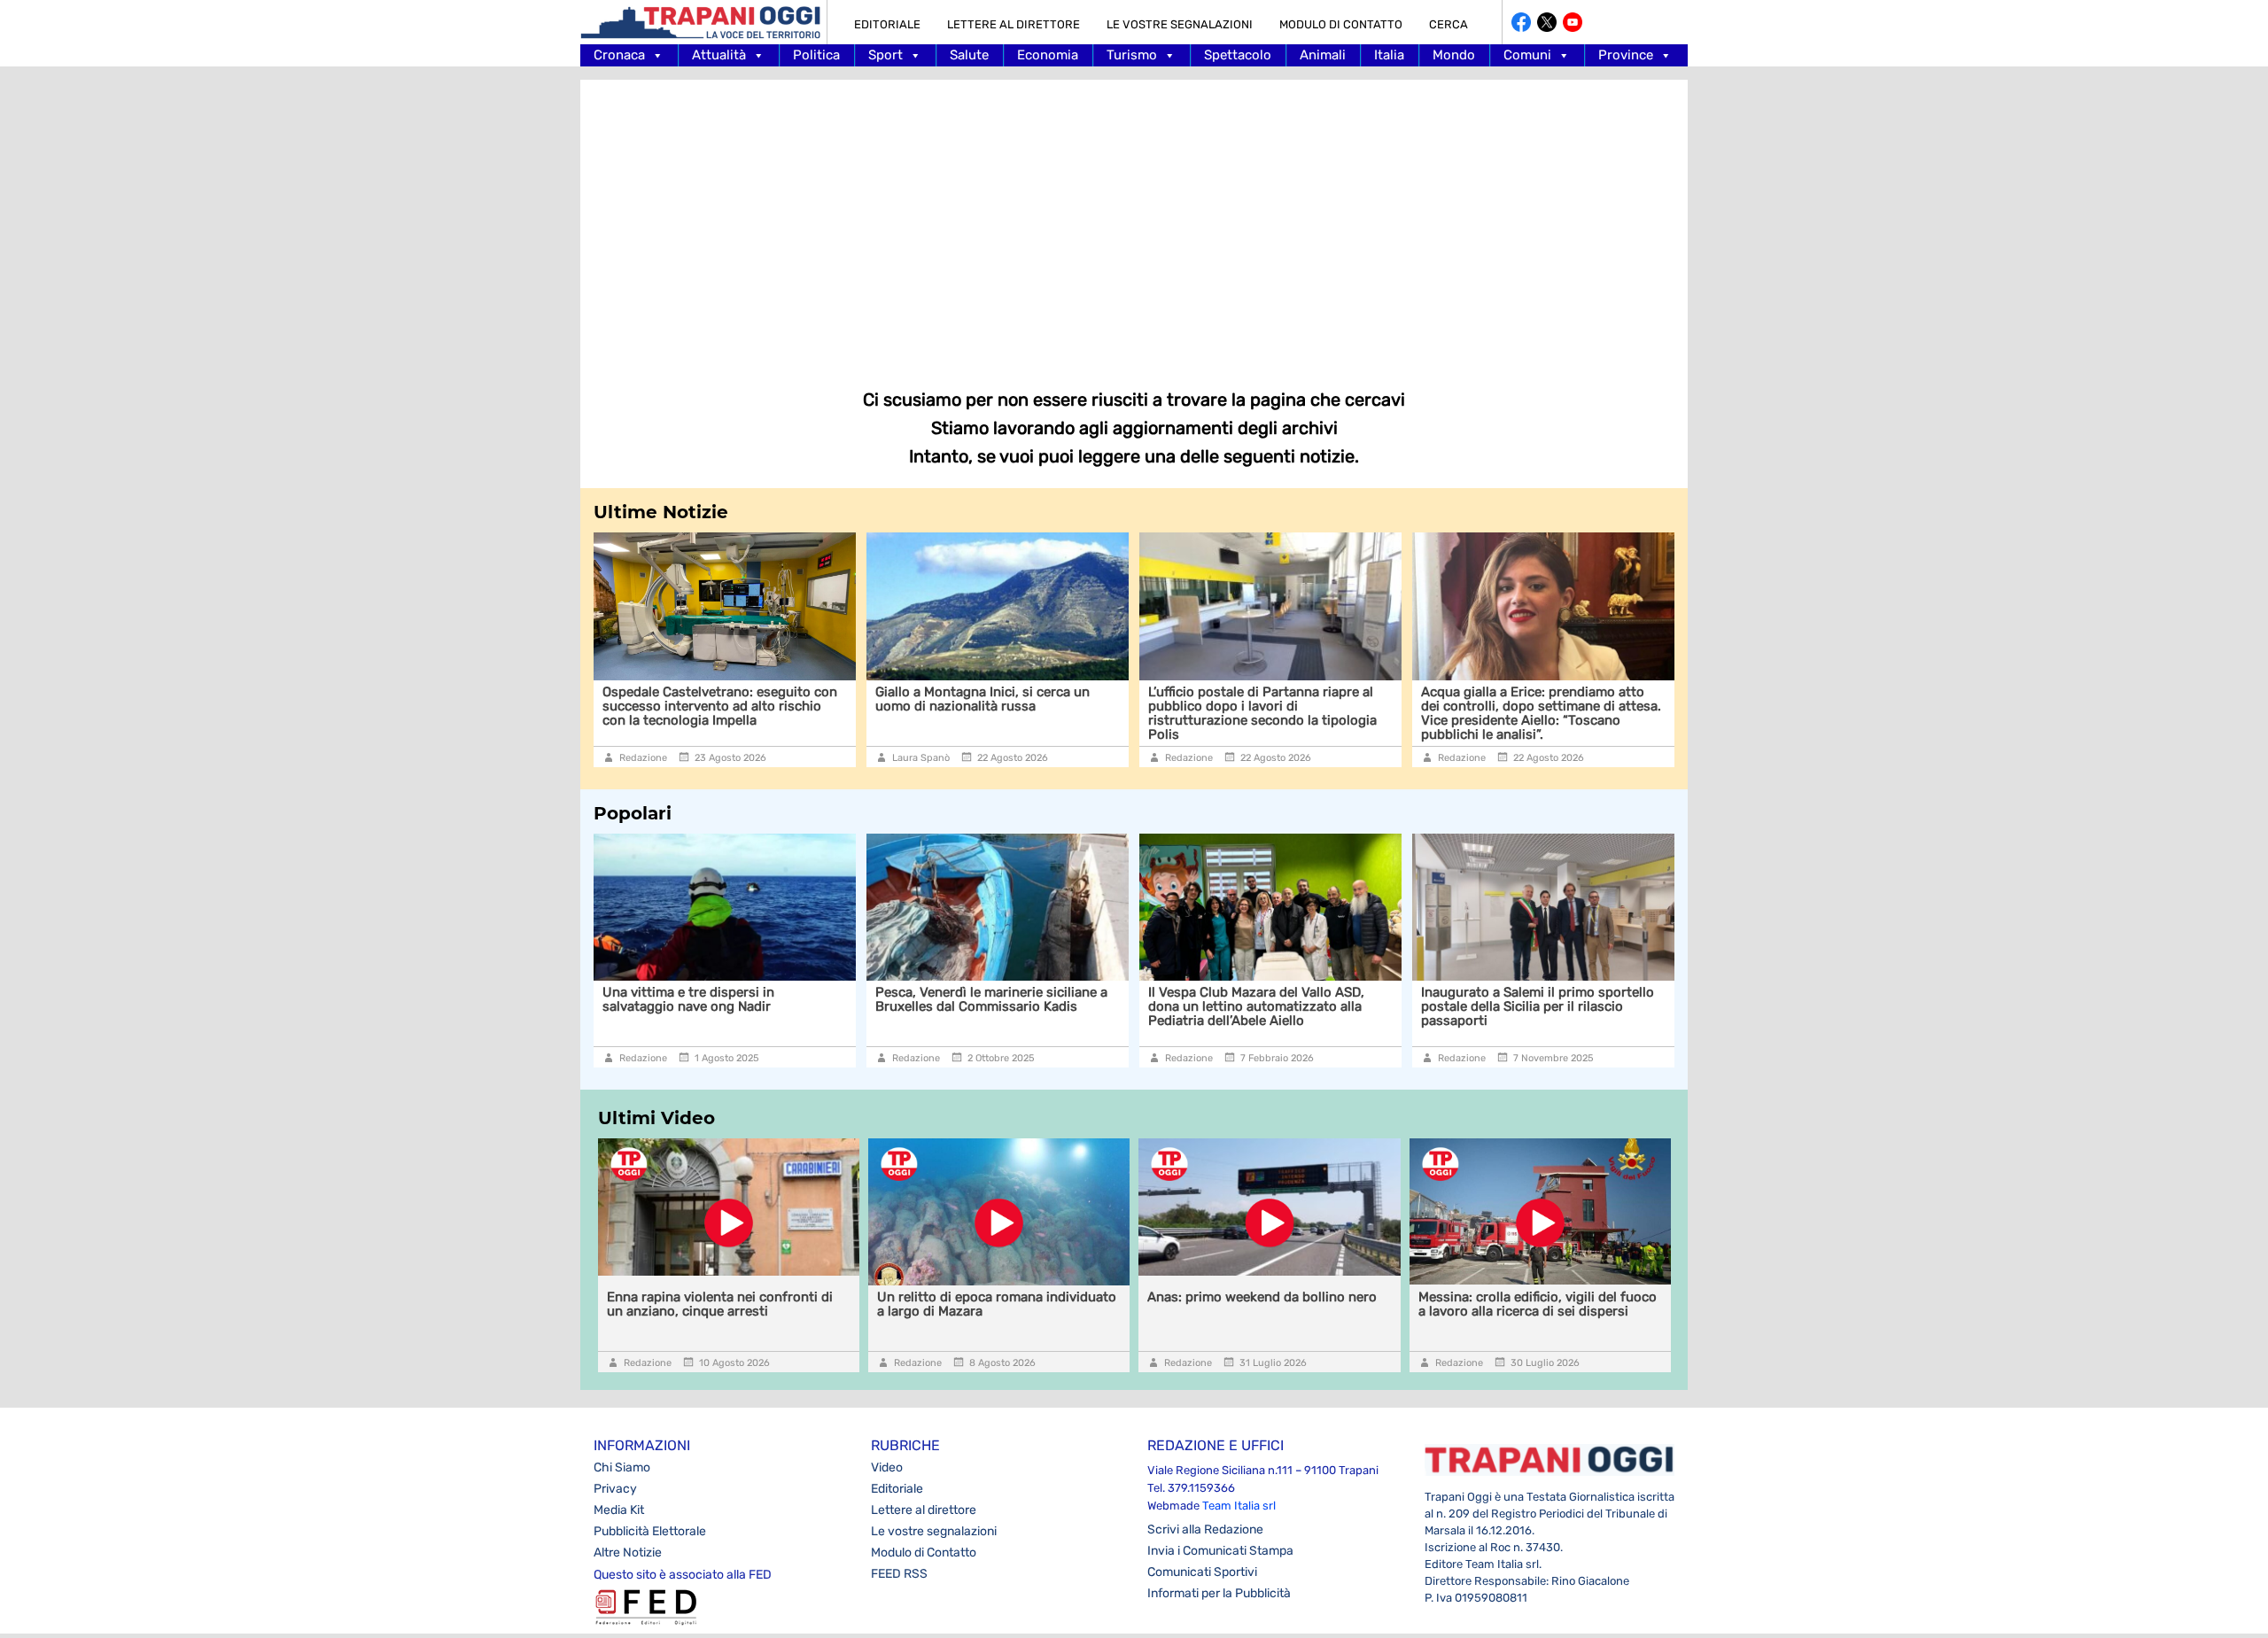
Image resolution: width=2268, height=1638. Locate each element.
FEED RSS (899, 1574)
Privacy (615, 1489)
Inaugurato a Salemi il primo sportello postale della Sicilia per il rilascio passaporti (1299, 1006)
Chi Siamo (622, 1467)
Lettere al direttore (1014, 24)
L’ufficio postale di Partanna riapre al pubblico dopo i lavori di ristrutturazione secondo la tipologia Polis (1002, 713)
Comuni (1527, 55)
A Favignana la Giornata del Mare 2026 (1575, 992)
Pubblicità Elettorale (650, 1531)
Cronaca (619, 55)
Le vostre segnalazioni (1180, 24)
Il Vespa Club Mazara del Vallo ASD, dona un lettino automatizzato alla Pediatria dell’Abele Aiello (1018, 1006)
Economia (1048, 55)
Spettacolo (1238, 55)
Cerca (1449, 24)
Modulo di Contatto (1341, 24)
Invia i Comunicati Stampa (1220, 1551)
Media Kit (619, 1510)
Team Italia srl (1239, 1506)
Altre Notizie (628, 1553)
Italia (1389, 55)
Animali (1323, 55)
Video (887, 1467)
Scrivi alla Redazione (1205, 1529)
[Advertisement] (1134, 221)
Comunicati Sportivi (1202, 1572)
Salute (969, 55)
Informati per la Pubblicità (1219, 1593)
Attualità (719, 55)
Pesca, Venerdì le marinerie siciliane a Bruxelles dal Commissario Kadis (753, 999)
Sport (885, 55)
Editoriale (887, 24)
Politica (816, 55)
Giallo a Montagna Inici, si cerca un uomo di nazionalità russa (722, 699)
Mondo (1454, 55)
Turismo (1132, 55)
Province (1626, 55)
